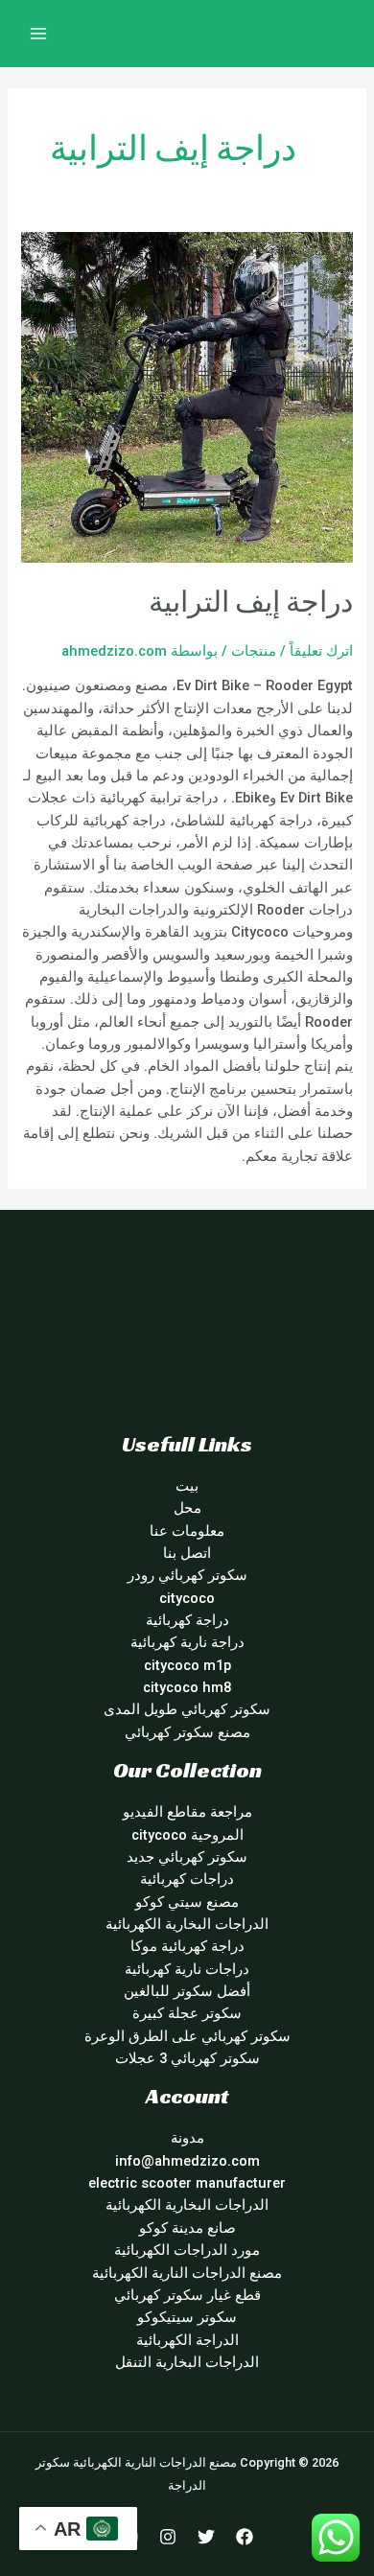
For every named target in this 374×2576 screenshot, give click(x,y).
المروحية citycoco (187, 1835)
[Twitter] (206, 2537)
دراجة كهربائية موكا (187, 1946)
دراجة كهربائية (187, 1620)
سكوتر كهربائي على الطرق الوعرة (187, 2036)
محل (187, 1508)
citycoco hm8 (187, 1687)
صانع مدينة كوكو (187, 2228)
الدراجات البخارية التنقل (187, 2362)
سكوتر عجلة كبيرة (187, 2013)
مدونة (187, 2138)
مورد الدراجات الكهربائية (187, 2250)
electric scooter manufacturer (187, 2183)
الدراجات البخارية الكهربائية (187, 1924)
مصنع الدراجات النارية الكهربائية (187, 2273)
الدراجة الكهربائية (187, 2340)
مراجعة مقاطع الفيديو (187, 1812)
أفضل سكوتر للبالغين (187, 1991)
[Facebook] (245, 2537)
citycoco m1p (187, 1665)
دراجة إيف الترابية (251, 602)
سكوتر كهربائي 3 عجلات (187, 2058)
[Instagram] (168, 2537)
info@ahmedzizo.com (187, 2161)
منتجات (254, 651)
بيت (187, 1486)
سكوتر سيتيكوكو (187, 2317)
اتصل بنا (187, 1553)
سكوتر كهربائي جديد (187, 1857)
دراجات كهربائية (187, 1879)
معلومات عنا (187, 1531)
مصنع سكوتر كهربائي (187, 1732)
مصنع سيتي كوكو (187, 1902)
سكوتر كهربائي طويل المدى (187, 1709)
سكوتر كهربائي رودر (187, 1575)
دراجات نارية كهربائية (187, 1969)
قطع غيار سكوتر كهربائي (187, 2295)
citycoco (187, 1598)
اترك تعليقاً (321, 651)
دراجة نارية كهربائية (187, 1642)
